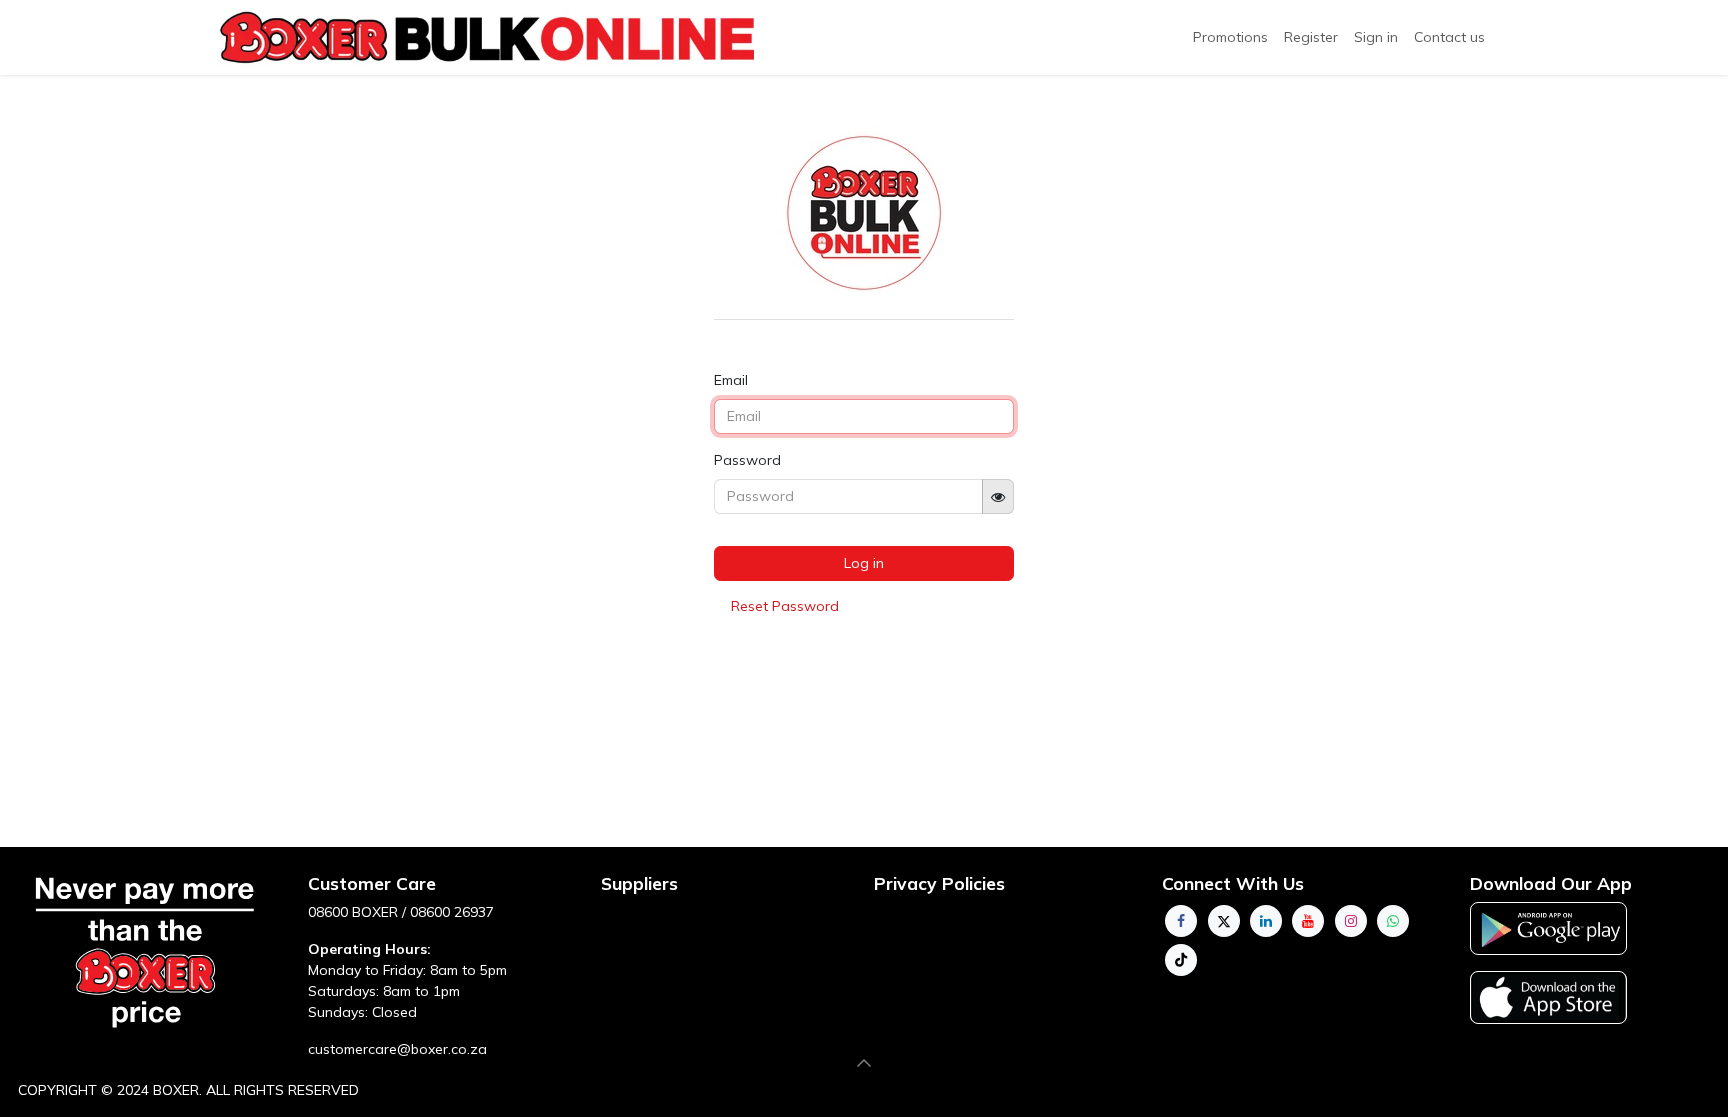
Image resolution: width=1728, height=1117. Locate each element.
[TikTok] (1181, 960)
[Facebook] (1181, 921)
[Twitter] (1224, 921)
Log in (864, 563)
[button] (864, 1063)
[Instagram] (1351, 921)
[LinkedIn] (1266, 921)
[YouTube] (1308, 921)
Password (747, 460)
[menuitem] (1311, 37)
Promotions (1230, 37)
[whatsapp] (1393, 921)
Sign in (1376, 37)
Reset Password (785, 606)
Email (731, 380)
